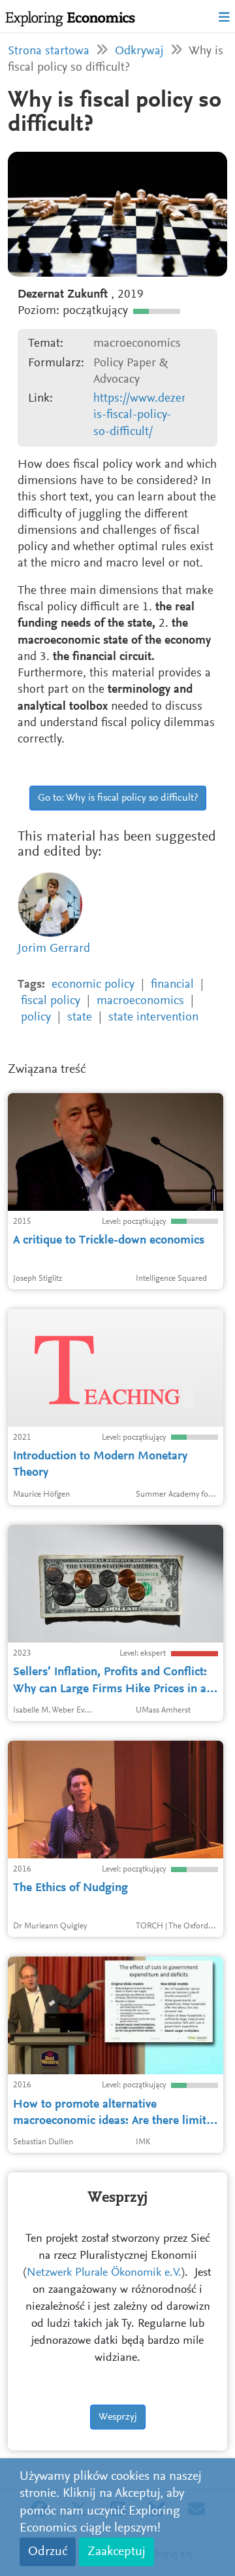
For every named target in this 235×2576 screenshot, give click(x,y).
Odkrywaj (139, 51)
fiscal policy (51, 1001)
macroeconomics (140, 1001)
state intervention (153, 1018)
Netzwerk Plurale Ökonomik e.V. (104, 2273)
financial (172, 985)
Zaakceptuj (117, 2552)
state (80, 1018)
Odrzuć (48, 2552)
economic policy (93, 985)
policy (36, 1018)
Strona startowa (49, 51)
